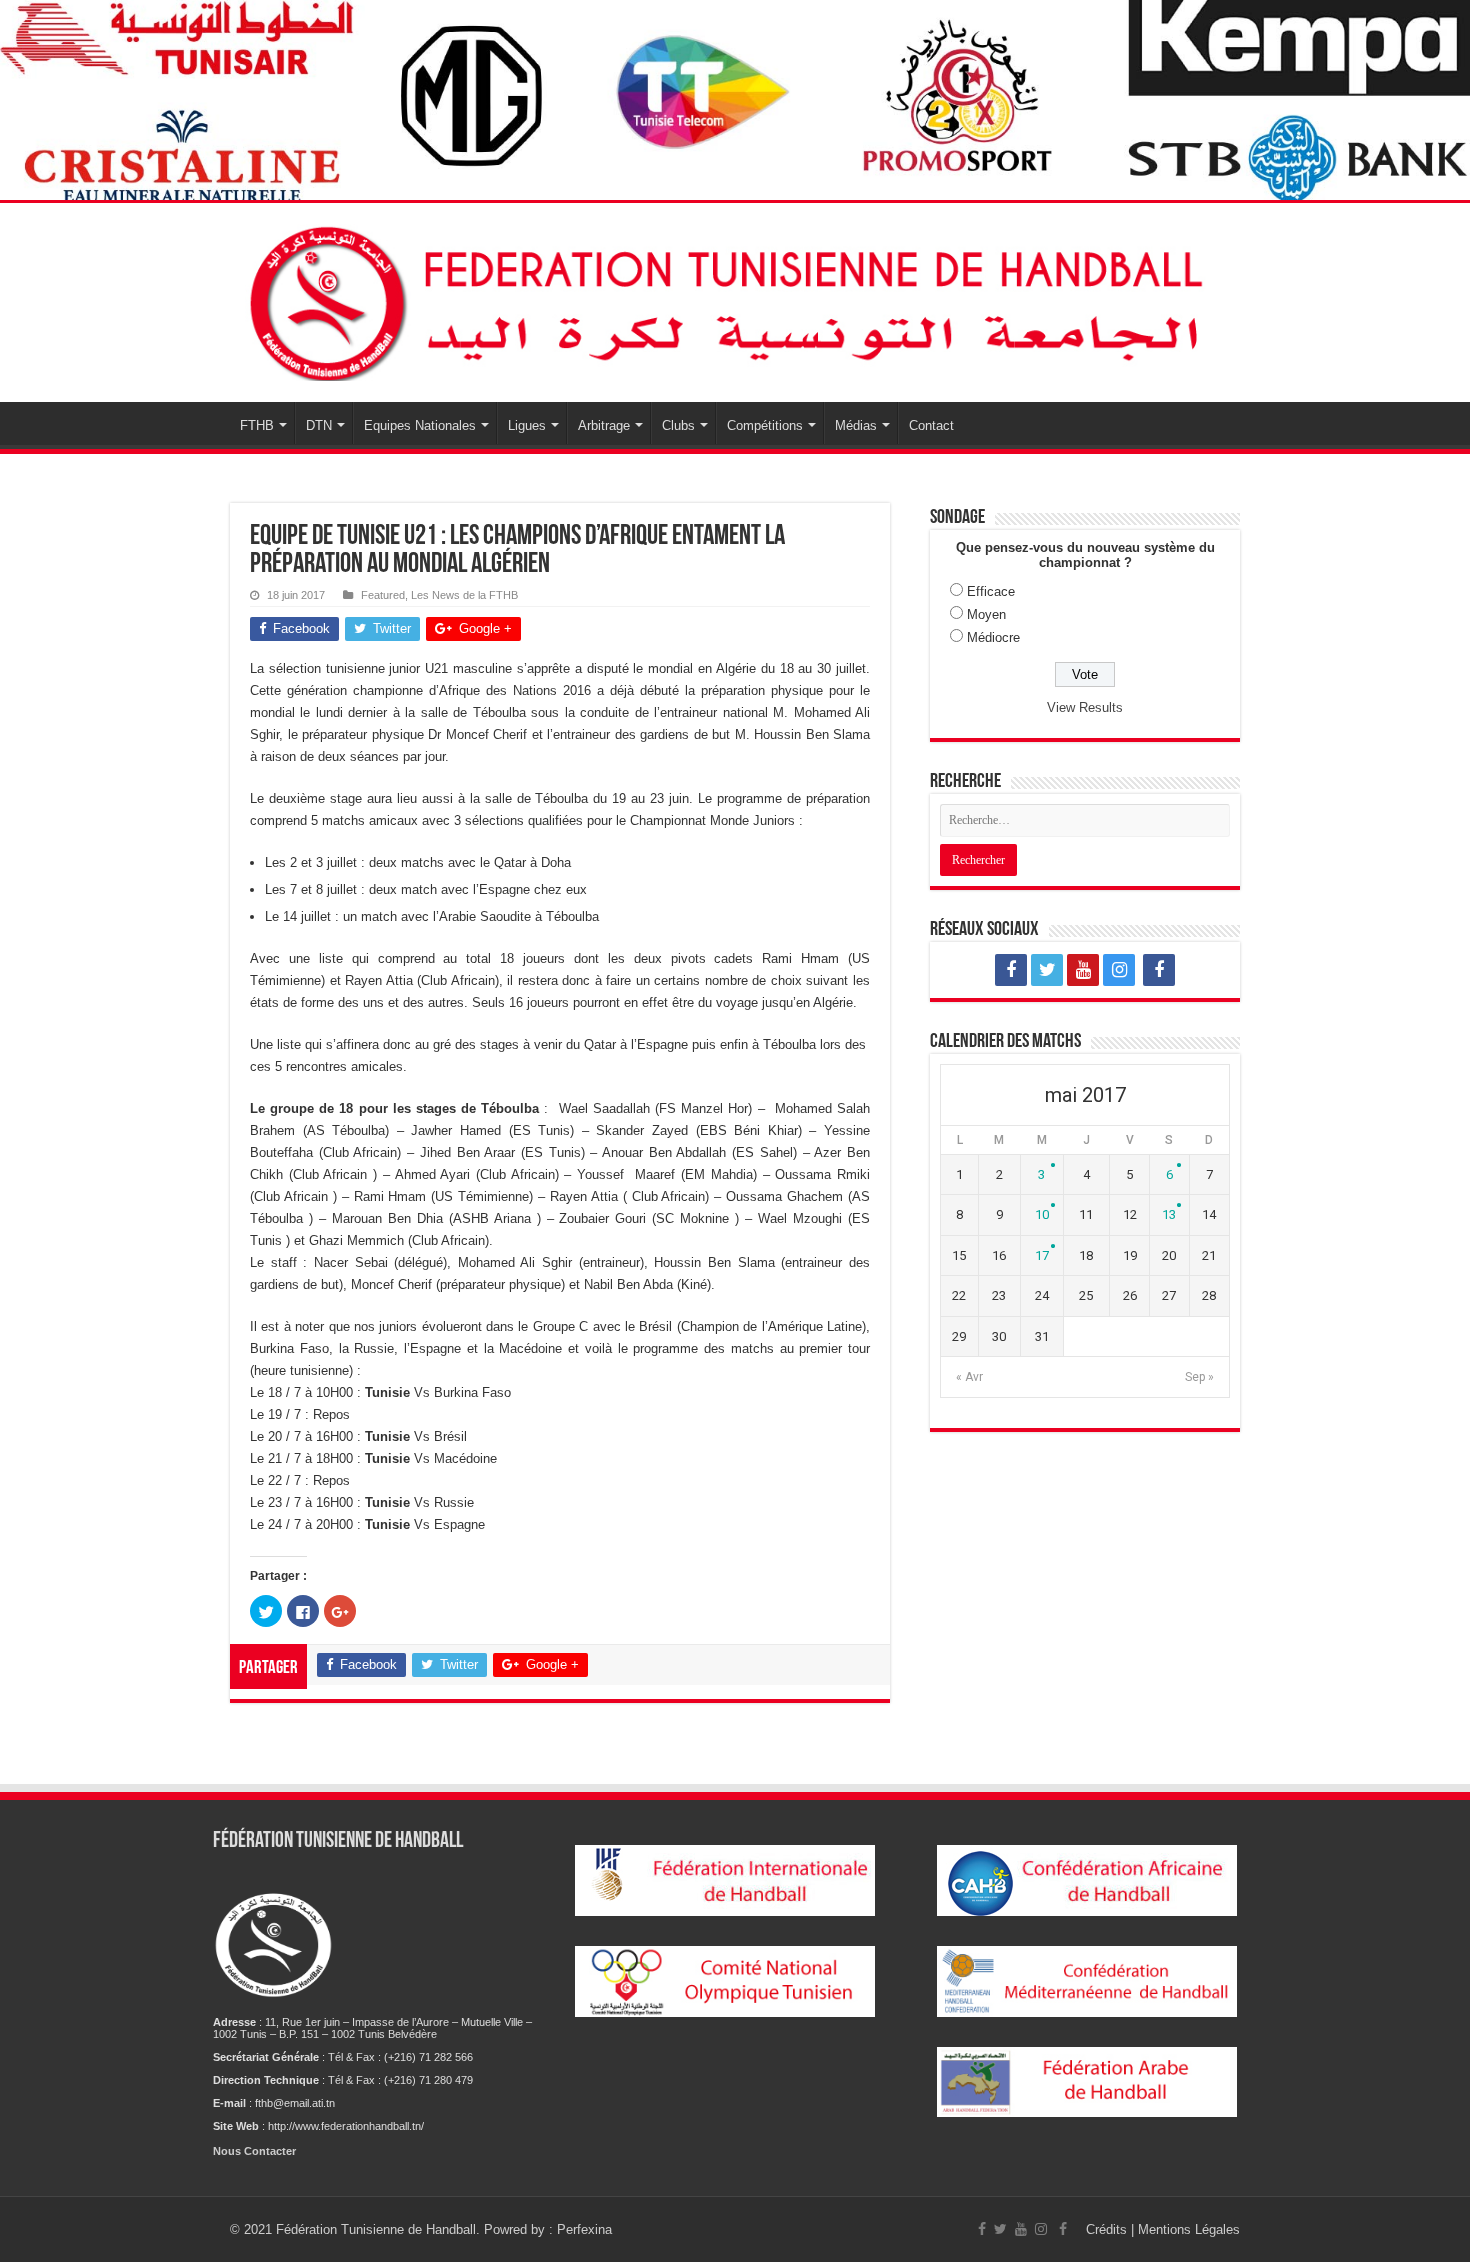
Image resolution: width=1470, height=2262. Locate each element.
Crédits (1108, 2229)
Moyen (986, 614)
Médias (856, 425)
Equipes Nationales (420, 425)
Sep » (1199, 1377)
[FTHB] (735, 299)
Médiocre (993, 637)
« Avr (969, 1377)
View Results (1085, 707)
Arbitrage (604, 425)
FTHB (257, 425)
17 (1042, 1255)
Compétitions (765, 425)
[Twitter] (1047, 970)
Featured (383, 595)
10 (1042, 1214)
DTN (319, 425)
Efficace (991, 591)
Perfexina (584, 2229)
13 (1169, 1214)
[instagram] (1119, 970)
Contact (931, 425)
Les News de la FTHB (464, 595)
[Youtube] (1083, 970)
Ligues (527, 425)
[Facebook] (1011, 970)
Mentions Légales (1189, 2229)
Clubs (678, 425)
